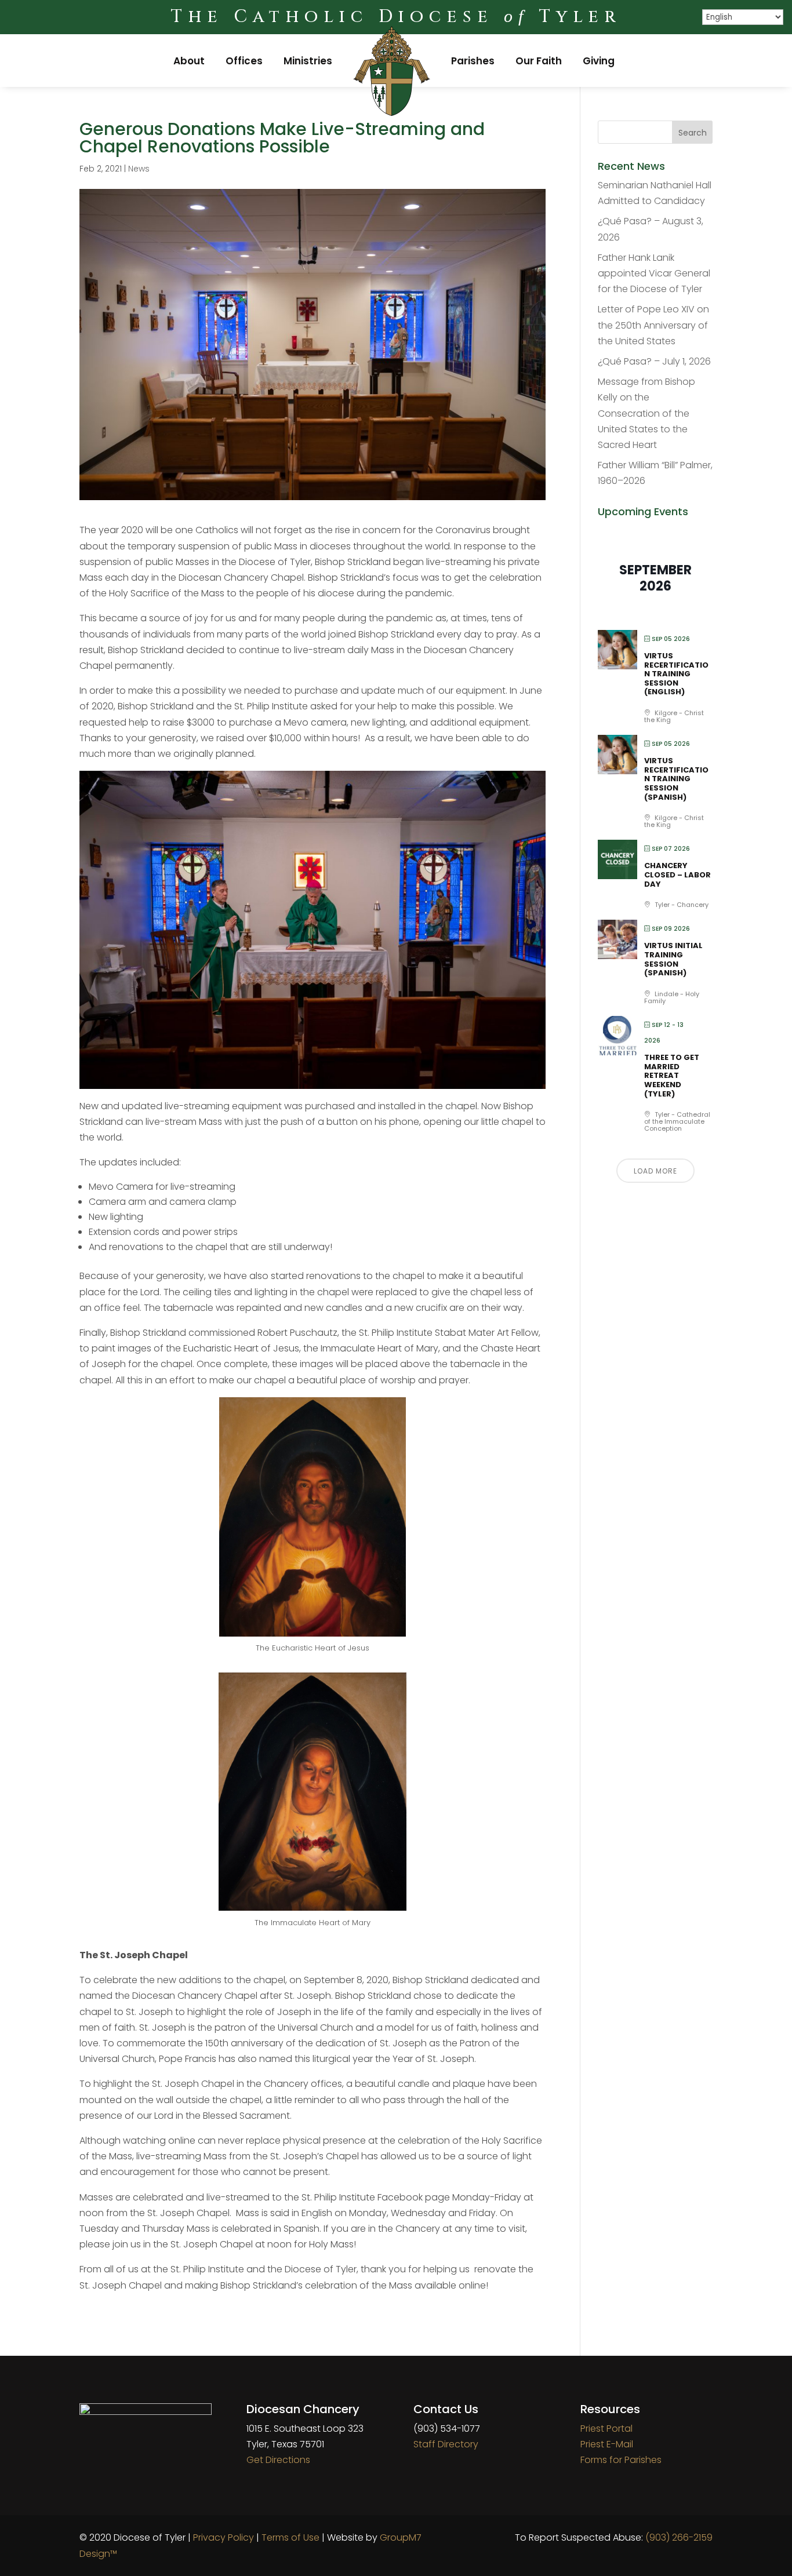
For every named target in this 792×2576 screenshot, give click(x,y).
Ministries (308, 61)
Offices (244, 61)
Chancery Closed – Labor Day (677, 875)
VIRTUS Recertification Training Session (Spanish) (676, 779)
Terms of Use (290, 2537)
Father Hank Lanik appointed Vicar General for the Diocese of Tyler (654, 273)
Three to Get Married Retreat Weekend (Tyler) (672, 1075)
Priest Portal (606, 2429)
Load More (655, 1171)
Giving (599, 61)
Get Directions (278, 2460)
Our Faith (539, 61)
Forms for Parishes (621, 2460)
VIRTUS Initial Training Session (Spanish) (673, 959)
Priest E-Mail (607, 2444)
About (189, 61)
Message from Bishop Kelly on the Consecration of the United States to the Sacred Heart (646, 413)
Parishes (473, 61)
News (139, 169)
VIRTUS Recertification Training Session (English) (676, 674)
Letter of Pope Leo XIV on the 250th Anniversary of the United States (653, 325)
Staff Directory (446, 2444)
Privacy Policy (224, 2537)
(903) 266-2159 (679, 2537)
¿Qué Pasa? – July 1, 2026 (654, 361)
